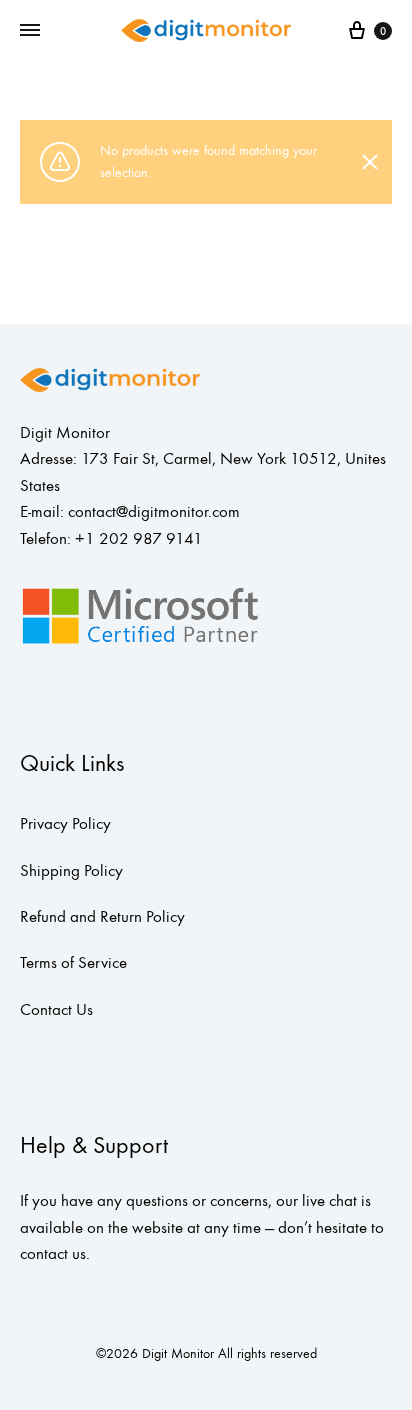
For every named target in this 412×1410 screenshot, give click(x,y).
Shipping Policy (71, 871)
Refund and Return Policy (102, 917)
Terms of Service (73, 963)
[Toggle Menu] (30, 31)
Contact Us (56, 1010)
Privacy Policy (65, 824)
